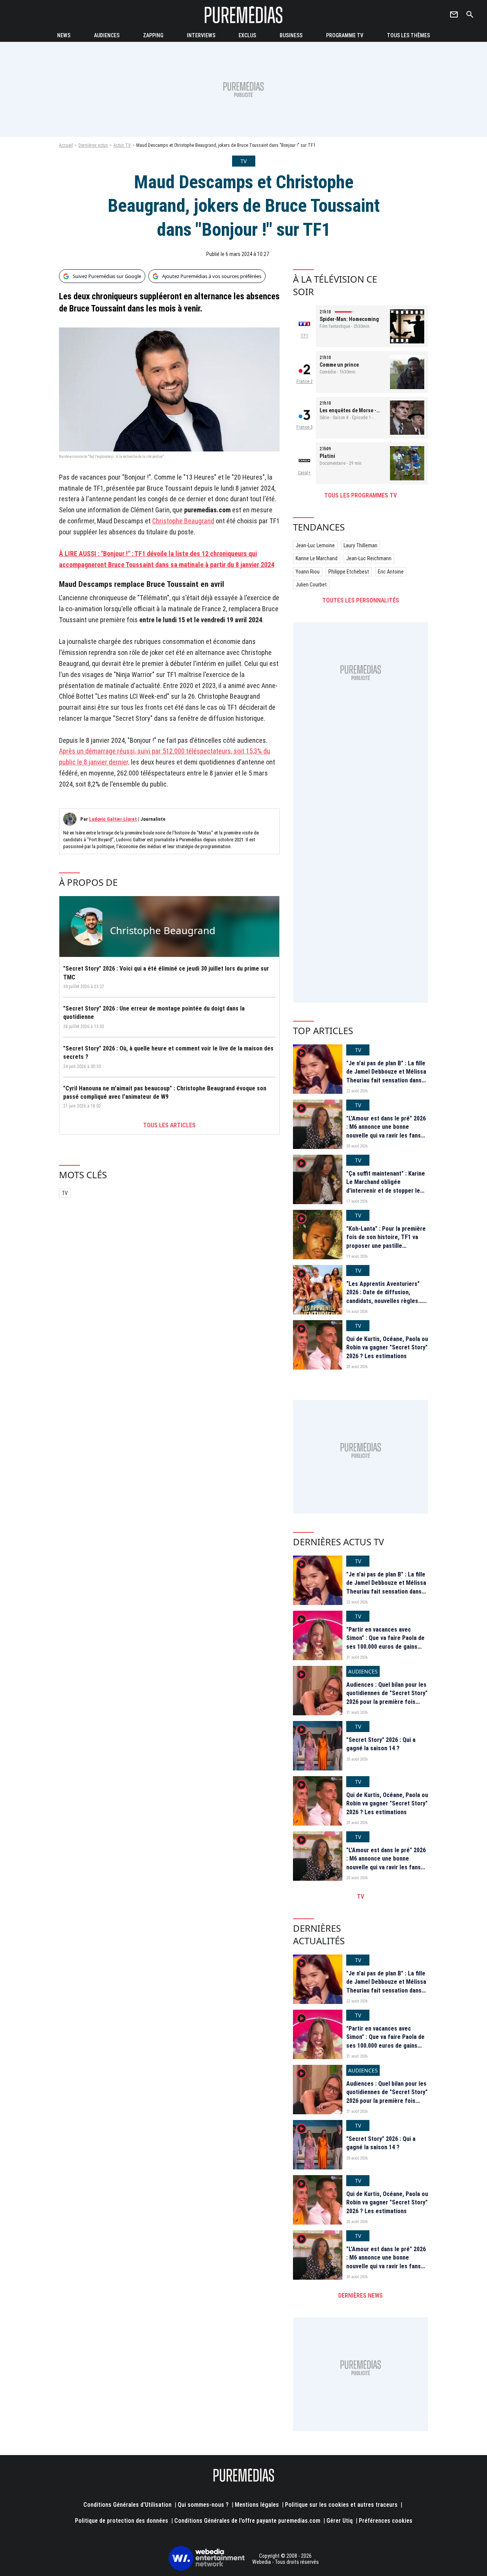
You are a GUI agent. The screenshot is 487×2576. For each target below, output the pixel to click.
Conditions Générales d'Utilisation (127, 2505)
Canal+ (304, 473)
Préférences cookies (386, 2521)
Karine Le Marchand (317, 558)
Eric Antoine (391, 572)
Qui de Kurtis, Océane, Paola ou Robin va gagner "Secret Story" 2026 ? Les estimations (387, 1348)
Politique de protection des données (122, 2521)
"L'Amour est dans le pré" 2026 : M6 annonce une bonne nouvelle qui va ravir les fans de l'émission (386, 1131)
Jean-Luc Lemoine (315, 545)
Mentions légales (257, 2505)
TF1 (304, 336)
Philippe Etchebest (349, 572)
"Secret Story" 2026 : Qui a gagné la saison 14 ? (381, 1744)
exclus (247, 35)
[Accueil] (243, 15)
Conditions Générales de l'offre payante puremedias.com (247, 2521)
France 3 (305, 427)
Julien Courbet (311, 585)
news (64, 35)
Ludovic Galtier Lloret (113, 819)
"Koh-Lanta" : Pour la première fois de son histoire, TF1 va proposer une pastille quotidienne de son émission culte (386, 1246)
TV (65, 1193)
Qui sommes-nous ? (203, 2505)
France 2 (305, 381)
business (291, 35)
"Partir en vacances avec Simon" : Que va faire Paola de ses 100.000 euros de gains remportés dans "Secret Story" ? (387, 1647)
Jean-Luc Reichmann (369, 558)
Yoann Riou (308, 572)
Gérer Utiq (340, 2521)
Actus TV (122, 145)
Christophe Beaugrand (183, 521)
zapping (153, 35)
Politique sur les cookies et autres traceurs (341, 2505)
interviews (201, 35)
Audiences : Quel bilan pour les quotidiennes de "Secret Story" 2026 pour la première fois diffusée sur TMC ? (387, 1697)
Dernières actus (93, 145)
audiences (107, 35)
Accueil (66, 145)
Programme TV (345, 35)
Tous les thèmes (408, 35)
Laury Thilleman (360, 545)
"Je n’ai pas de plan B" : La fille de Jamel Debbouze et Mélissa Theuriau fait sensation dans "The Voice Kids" (386, 1076)
